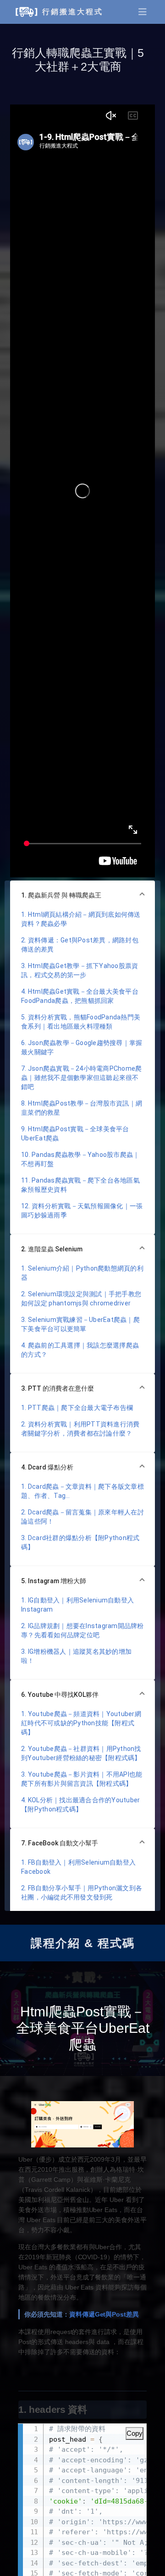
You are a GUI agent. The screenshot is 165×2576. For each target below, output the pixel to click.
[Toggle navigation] (143, 12)
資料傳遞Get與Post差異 (104, 2314)
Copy (135, 2433)
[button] (82, 895)
